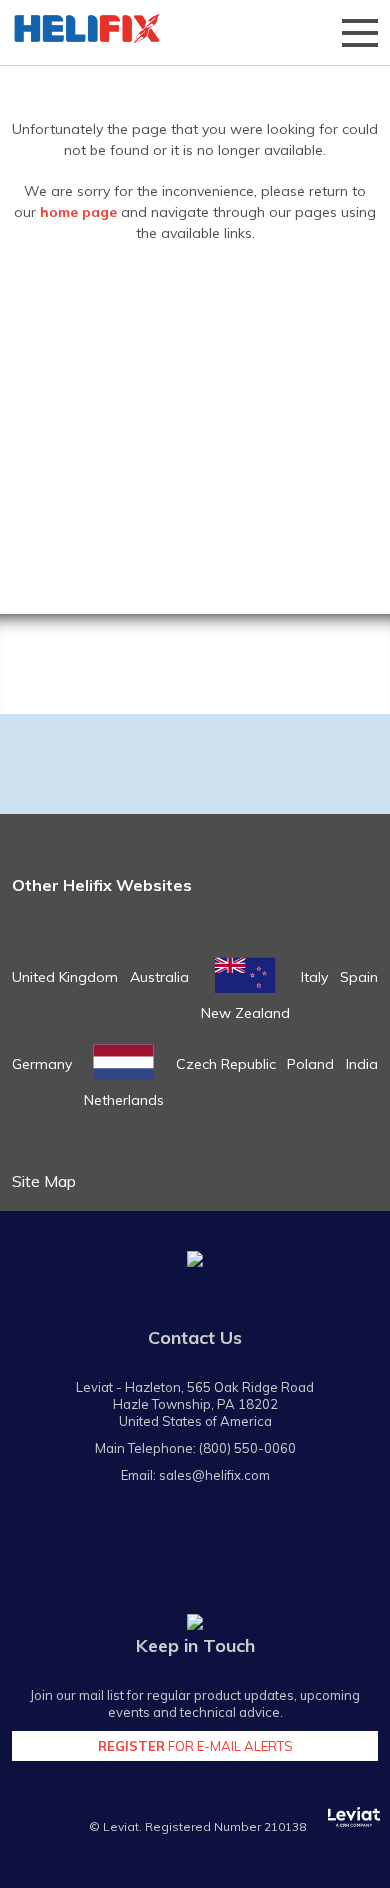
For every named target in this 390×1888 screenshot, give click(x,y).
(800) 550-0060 (247, 1448)
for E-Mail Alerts (195, 1746)
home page (78, 212)
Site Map (44, 1181)
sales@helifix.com (214, 1475)
